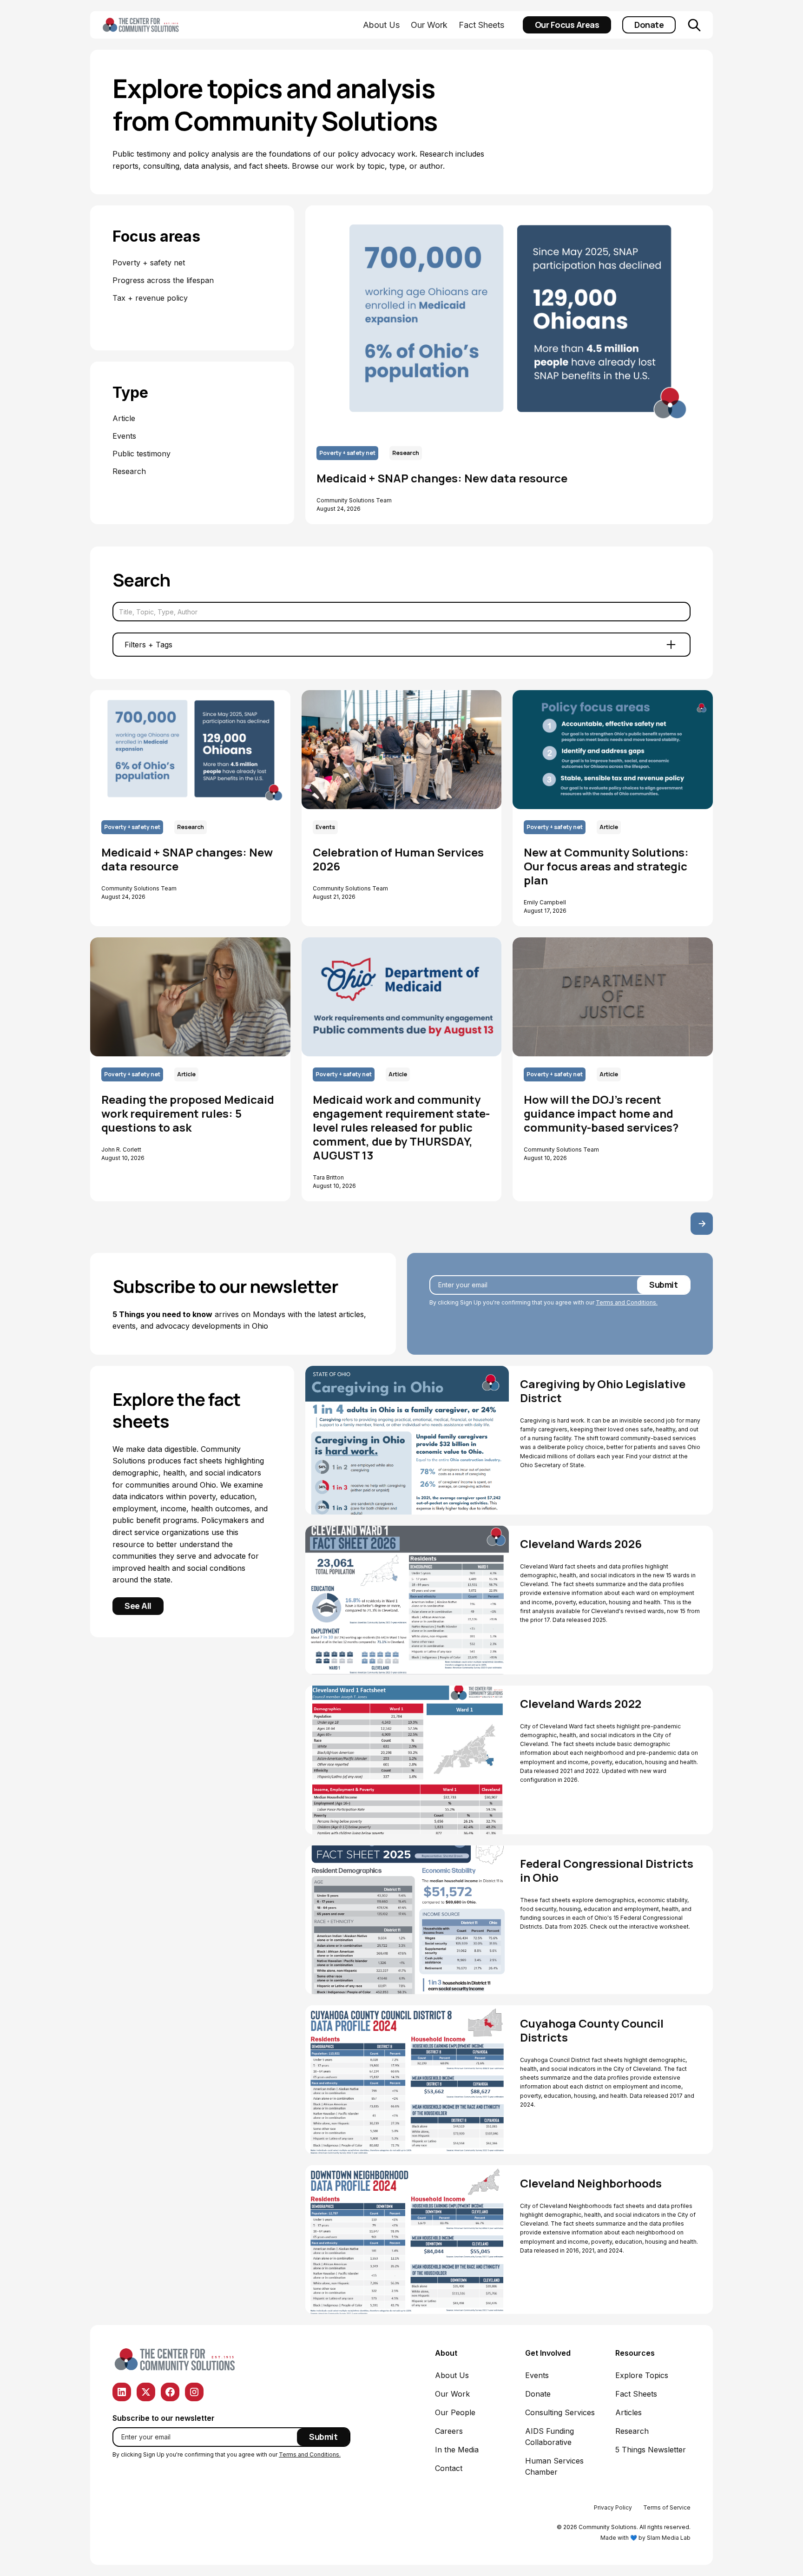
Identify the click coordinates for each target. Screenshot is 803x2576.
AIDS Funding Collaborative (550, 2437)
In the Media (457, 2450)
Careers (449, 2431)
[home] (155, 25)
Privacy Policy (613, 2507)
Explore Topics (642, 2375)
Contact (449, 2468)
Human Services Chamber (554, 2466)
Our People (455, 2412)
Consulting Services (560, 2412)
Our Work (429, 25)
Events (537, 2375)
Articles (629, 2412)
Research (632, 2431)
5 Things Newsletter (651, 2450)
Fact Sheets (481, 25)
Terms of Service (667, 2507)
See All (138, 1606)
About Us (381, 25)
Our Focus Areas (567, 25)
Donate (649, 25)
